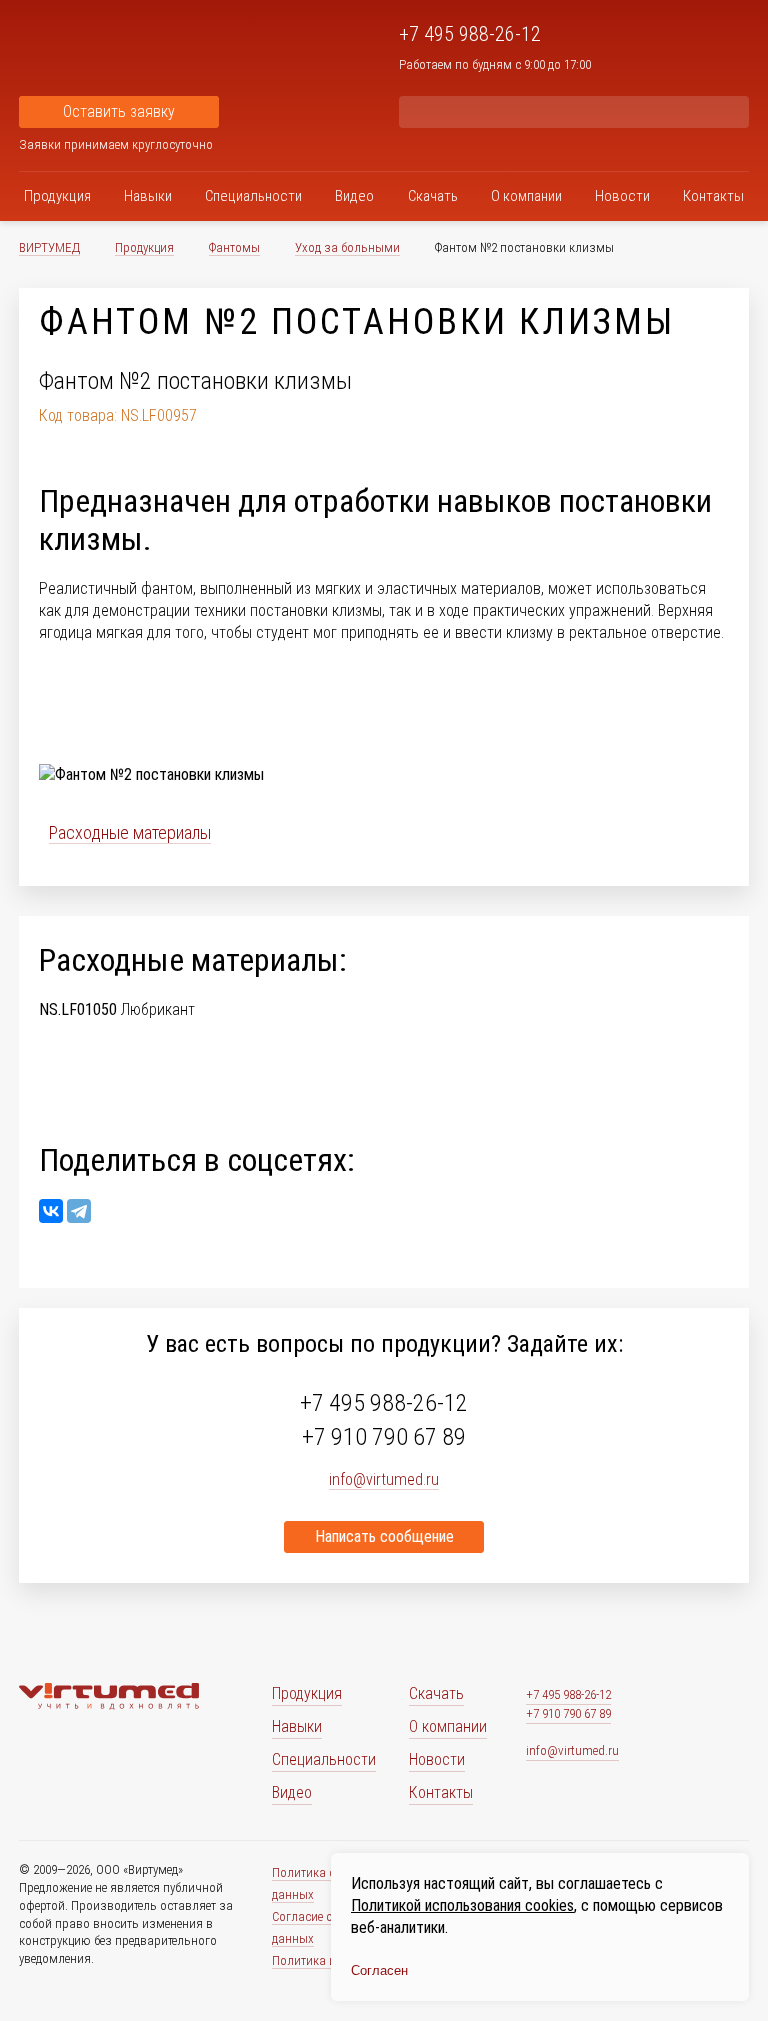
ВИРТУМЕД (49, 247)
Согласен (379, 1970)
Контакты (713, 196)
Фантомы (234, 247)
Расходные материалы (130, 832)
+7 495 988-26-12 (470, 34)
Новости (622, 196)
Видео (354, 196)
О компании (526, 196)
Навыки (148, 196)
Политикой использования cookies (462, 1905)
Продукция (57, 196)
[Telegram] (79, 1211)
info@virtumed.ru (572, 1750)
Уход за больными (347, 247)
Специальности (253, 196)
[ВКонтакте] (51, 1211)
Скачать (433, 196)
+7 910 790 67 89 (384, 1437)
